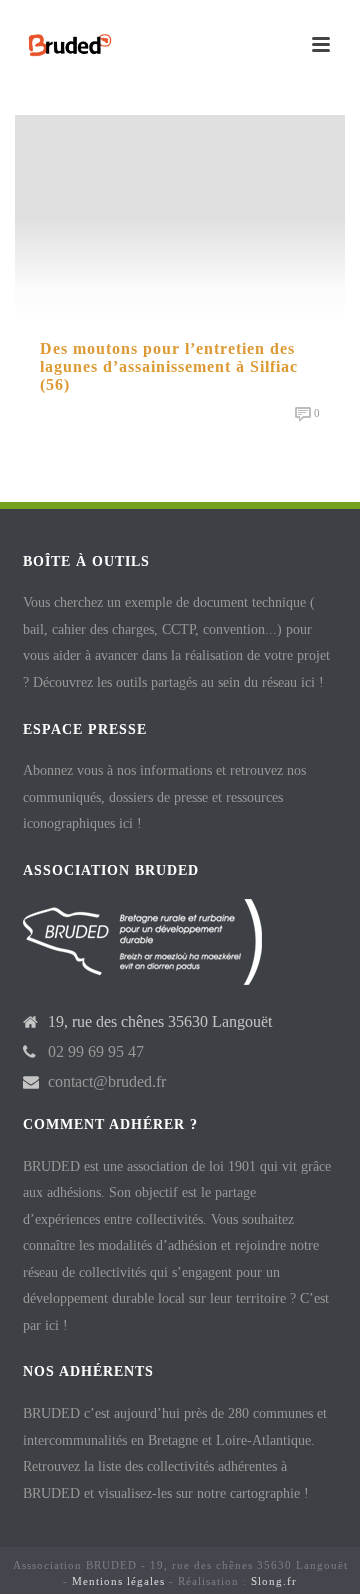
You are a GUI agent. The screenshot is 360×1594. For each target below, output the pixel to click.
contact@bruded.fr (107, 1081)
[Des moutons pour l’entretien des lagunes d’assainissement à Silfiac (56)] (180, 215)
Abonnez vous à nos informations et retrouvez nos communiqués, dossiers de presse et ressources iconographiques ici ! (164, 797)
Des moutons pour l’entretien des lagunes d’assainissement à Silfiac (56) (169, 366)
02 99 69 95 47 (96, 1051)
